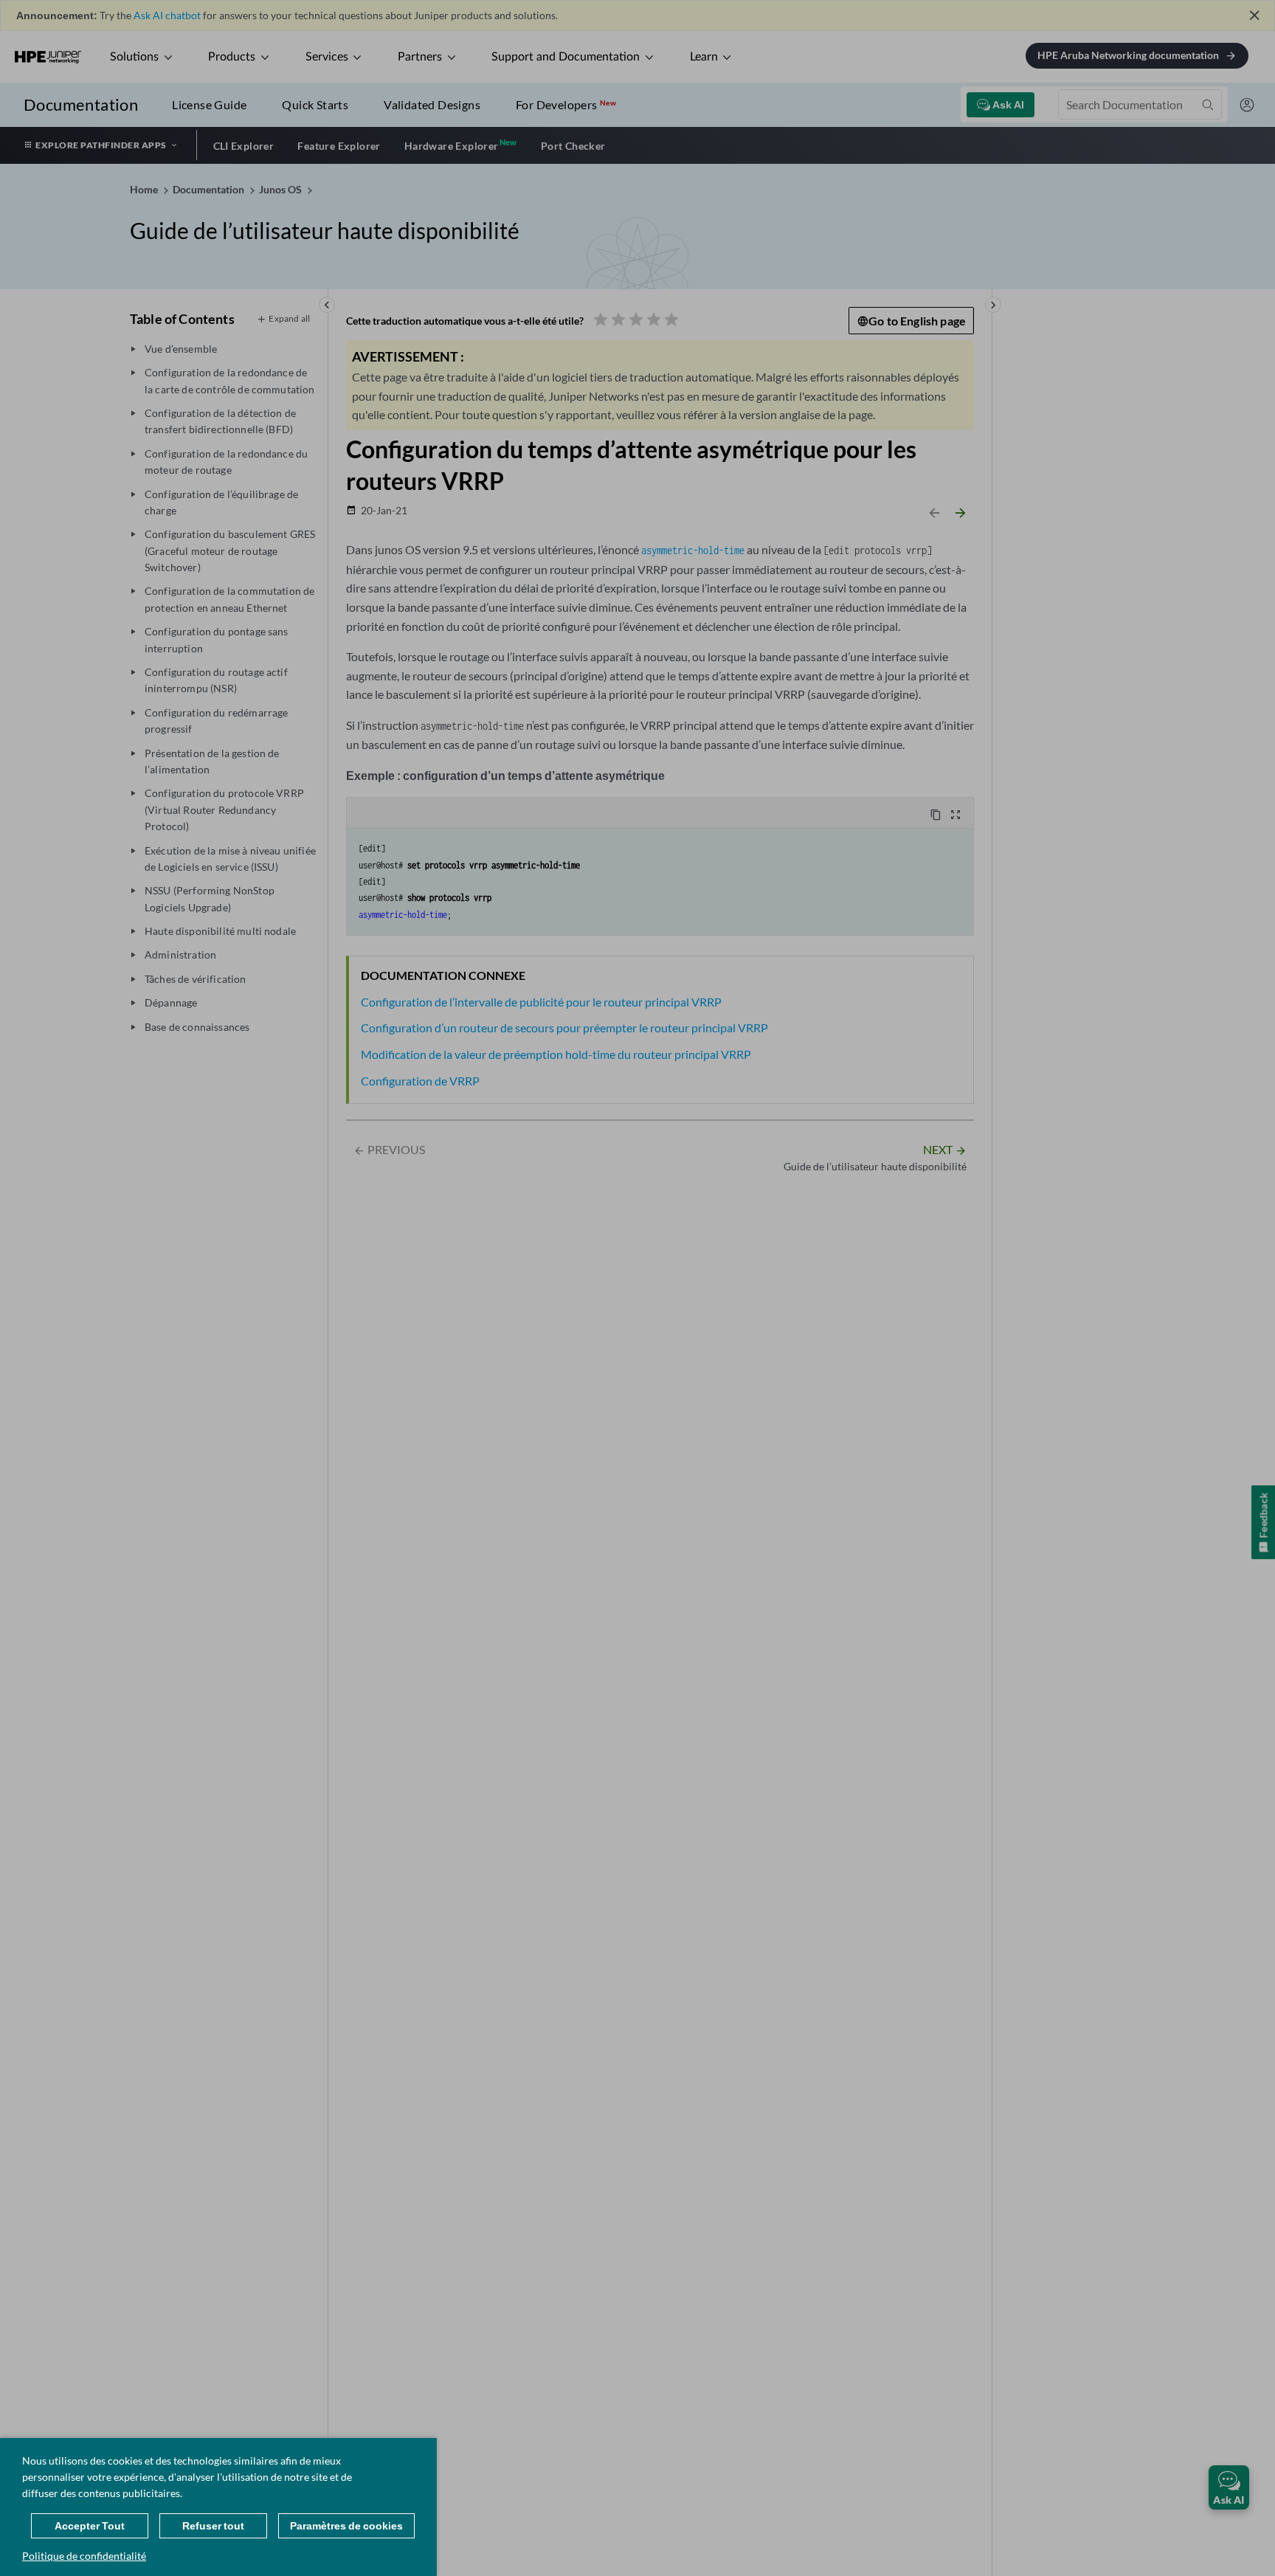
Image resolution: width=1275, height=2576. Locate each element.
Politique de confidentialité (84, 2556)
